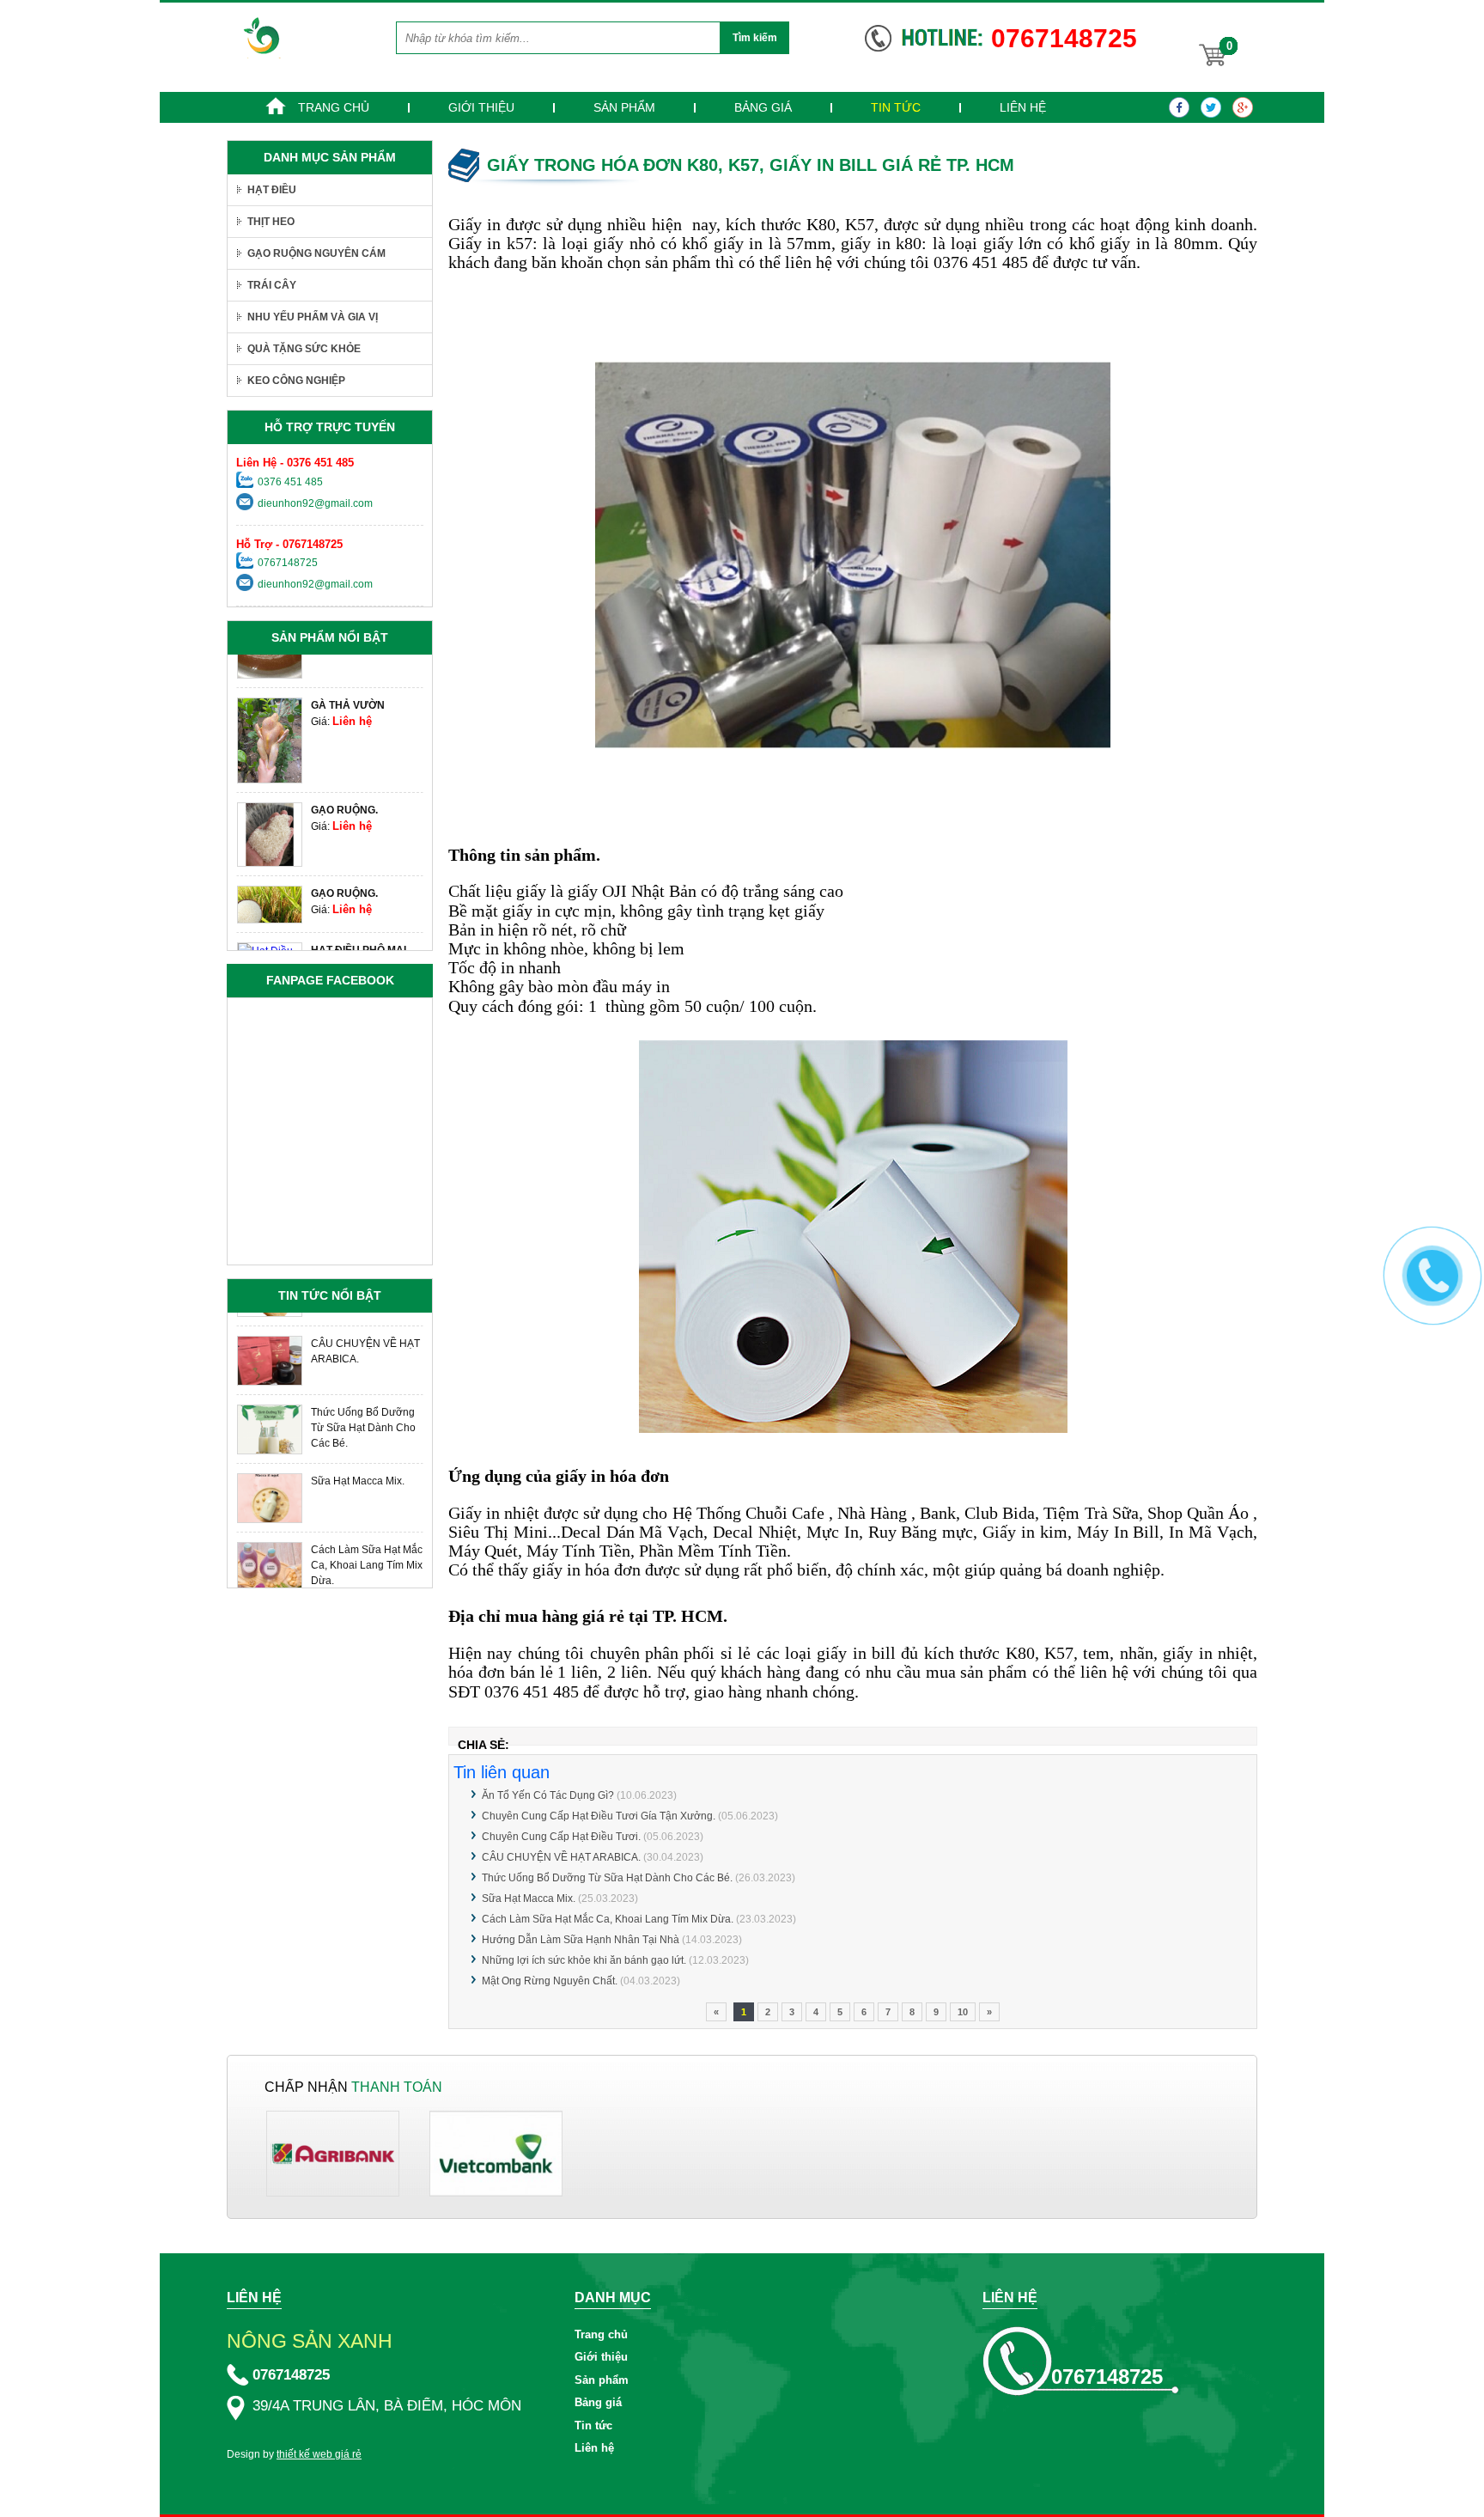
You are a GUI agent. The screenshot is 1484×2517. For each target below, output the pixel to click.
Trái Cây (272, 285)
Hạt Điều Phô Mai (359, 941)
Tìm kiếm (755, 38)
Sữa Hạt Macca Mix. (529, 1898)
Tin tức (896, 107)
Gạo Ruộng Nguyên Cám (316, 253)
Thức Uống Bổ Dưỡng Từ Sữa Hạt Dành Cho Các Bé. (607, 1878)
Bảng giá (763, 107)
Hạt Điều (272, 190)
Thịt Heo (271, 222)
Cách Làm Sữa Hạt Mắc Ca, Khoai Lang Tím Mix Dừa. (608, 1919)
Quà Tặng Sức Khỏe (304, 349)
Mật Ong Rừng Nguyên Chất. (550, 1981)
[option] (330, 731)
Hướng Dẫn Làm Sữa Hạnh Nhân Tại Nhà (581, 1940)
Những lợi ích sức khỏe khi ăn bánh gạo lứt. (584, 1960)
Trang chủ (332, 107)
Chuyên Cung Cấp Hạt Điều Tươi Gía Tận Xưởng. (599, 1816)
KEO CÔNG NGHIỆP (296, 381)
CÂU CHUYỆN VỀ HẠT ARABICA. (561, 1857)
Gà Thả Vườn (348, 696)
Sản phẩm (624, 107)
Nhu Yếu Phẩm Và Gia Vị (313, 317)
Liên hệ (1023, 107)
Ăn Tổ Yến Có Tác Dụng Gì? (549, 1795)
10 (963, 2012)
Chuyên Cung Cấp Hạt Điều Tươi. (561, 1837)
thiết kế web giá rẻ (319, 2454)
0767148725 (288, 563)
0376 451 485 (290, 482)
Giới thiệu (481, 107)
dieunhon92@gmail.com (315, 503)
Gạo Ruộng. (344, 801)
